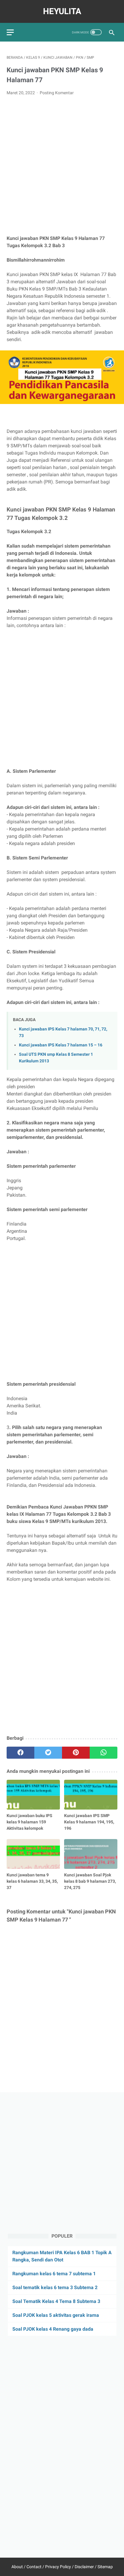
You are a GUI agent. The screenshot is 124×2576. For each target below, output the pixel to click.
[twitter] (48, 1753)
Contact (34, 2567)
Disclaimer (84, 2567)
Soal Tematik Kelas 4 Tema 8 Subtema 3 (56, 2301)
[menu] (10, 32)
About (17, 2567)
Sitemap (105, 2567)
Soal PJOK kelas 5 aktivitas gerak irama (56, 2315)
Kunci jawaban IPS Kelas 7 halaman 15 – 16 (61, 1045)
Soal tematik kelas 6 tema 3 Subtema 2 (55, 2287)
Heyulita (62, 11)
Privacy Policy (58, 2567)
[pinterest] (76, 1753)
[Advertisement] (62, 166)
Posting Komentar (57, 93)
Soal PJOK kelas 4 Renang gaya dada (53, 2329)
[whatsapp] (104, 1753)
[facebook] (20, 1753)
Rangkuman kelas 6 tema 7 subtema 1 (54, 2274)
